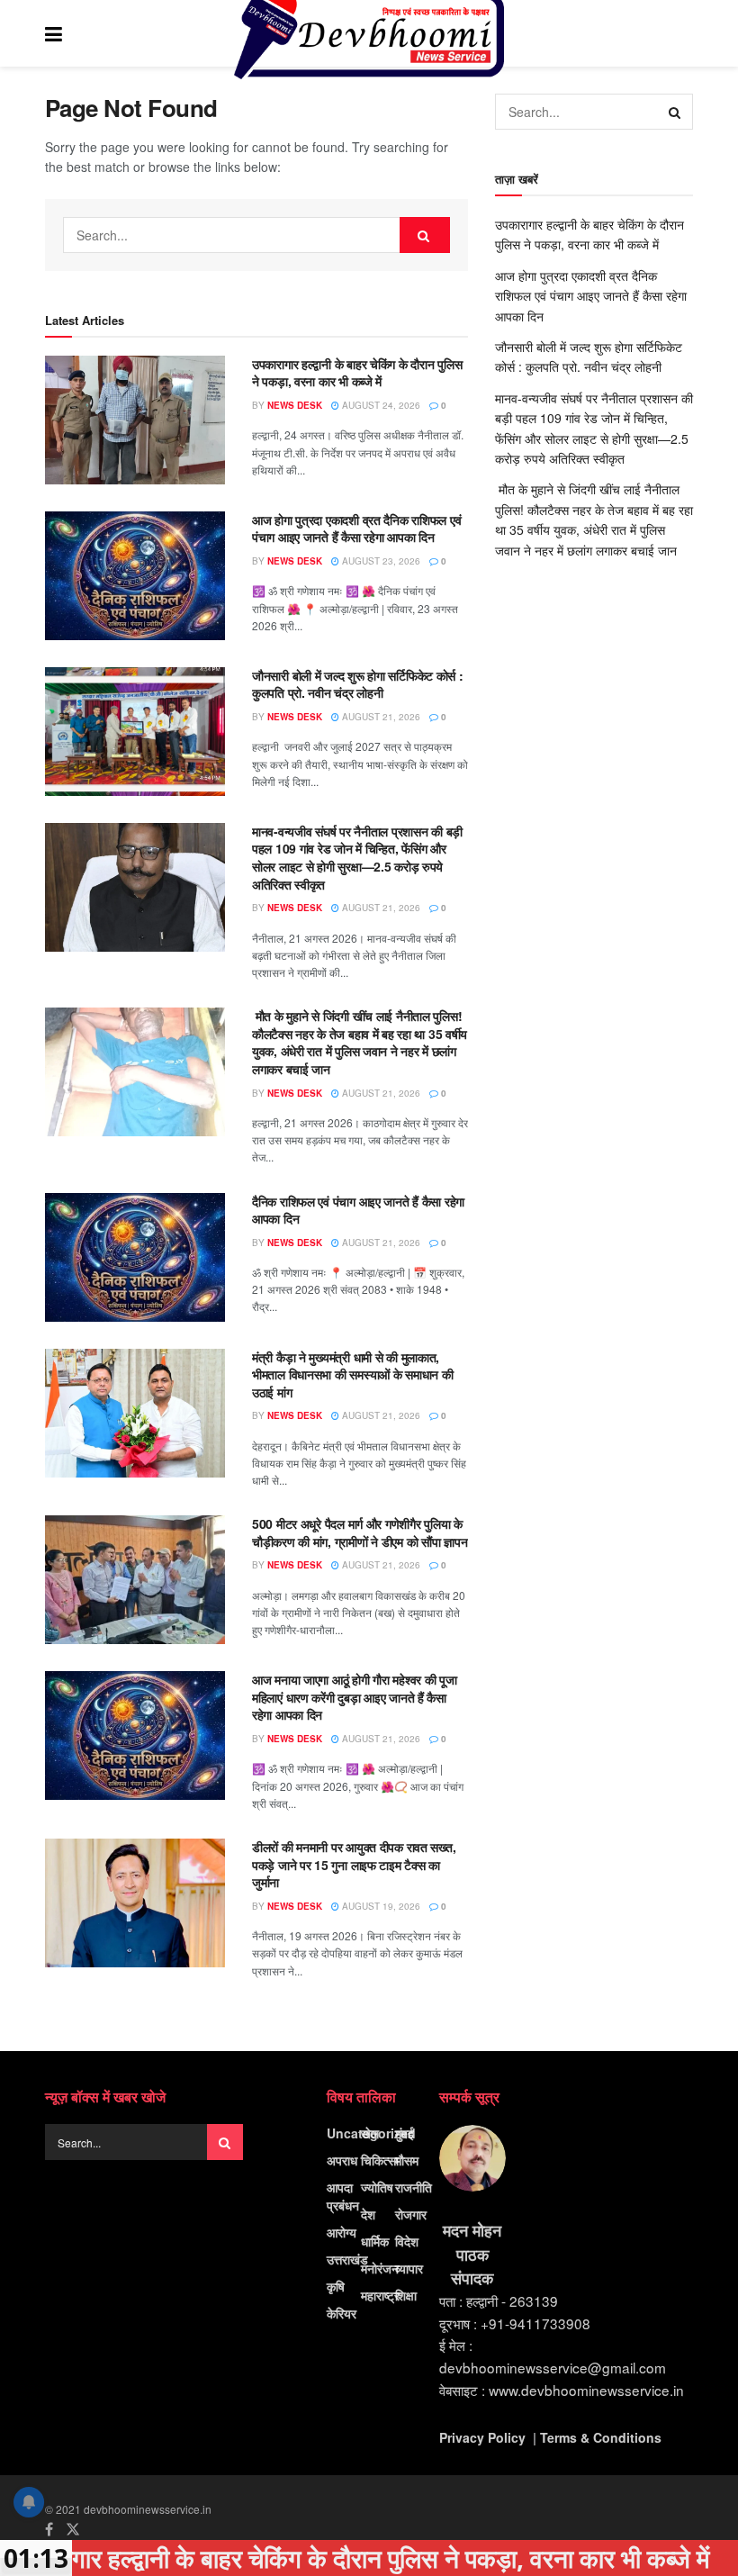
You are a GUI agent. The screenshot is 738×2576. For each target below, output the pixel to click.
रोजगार (411, 2214)
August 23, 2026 (380, 561)
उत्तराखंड (347, 2259)
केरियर (342, 2313)
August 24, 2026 (380, 405)
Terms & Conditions (601, 2437)
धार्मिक (375, 2241)
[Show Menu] (54, 33)
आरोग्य (342, 2232)
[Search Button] (684, 33)
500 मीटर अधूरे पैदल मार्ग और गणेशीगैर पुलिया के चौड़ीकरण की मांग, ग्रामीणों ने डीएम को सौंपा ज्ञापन (360, 1532)
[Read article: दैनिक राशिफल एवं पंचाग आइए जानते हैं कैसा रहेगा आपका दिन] (135, 1257)
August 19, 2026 (380, 1906)
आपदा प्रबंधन (343, 2196)
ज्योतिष (377, 2187)
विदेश (407, 2241)
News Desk (295, 405)
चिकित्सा (380, 2160)
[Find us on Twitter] (73, 2529)
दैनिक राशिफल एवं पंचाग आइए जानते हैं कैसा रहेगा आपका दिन (358, 1210)
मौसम (407, 2160)
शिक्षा (406, 2295)
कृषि (336, 2286)
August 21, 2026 (380, 717)
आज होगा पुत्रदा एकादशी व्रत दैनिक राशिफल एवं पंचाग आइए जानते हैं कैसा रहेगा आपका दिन (356, 529)
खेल (370, 2133)
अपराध (342, 2160)
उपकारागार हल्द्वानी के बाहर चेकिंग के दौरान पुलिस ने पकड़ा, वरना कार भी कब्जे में (357, 373)
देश (368, 2214)
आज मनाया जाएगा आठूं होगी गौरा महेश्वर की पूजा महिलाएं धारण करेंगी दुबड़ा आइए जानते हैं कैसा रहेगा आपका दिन (355, 1697)
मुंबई (405, 2133)
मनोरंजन (380, 2268)
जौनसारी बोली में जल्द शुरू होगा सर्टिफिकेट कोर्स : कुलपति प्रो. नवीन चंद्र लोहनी (358, 684)
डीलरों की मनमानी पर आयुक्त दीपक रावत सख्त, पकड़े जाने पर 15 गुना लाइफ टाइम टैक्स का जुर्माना (354, 1864)
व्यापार (409, 2268)
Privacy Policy (482, 2437)
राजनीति (414, 2187)
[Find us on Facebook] (49, 2529)
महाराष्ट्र (380, 2295)
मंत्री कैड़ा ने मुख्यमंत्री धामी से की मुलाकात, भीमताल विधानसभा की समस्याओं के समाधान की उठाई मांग (352, 1374)
